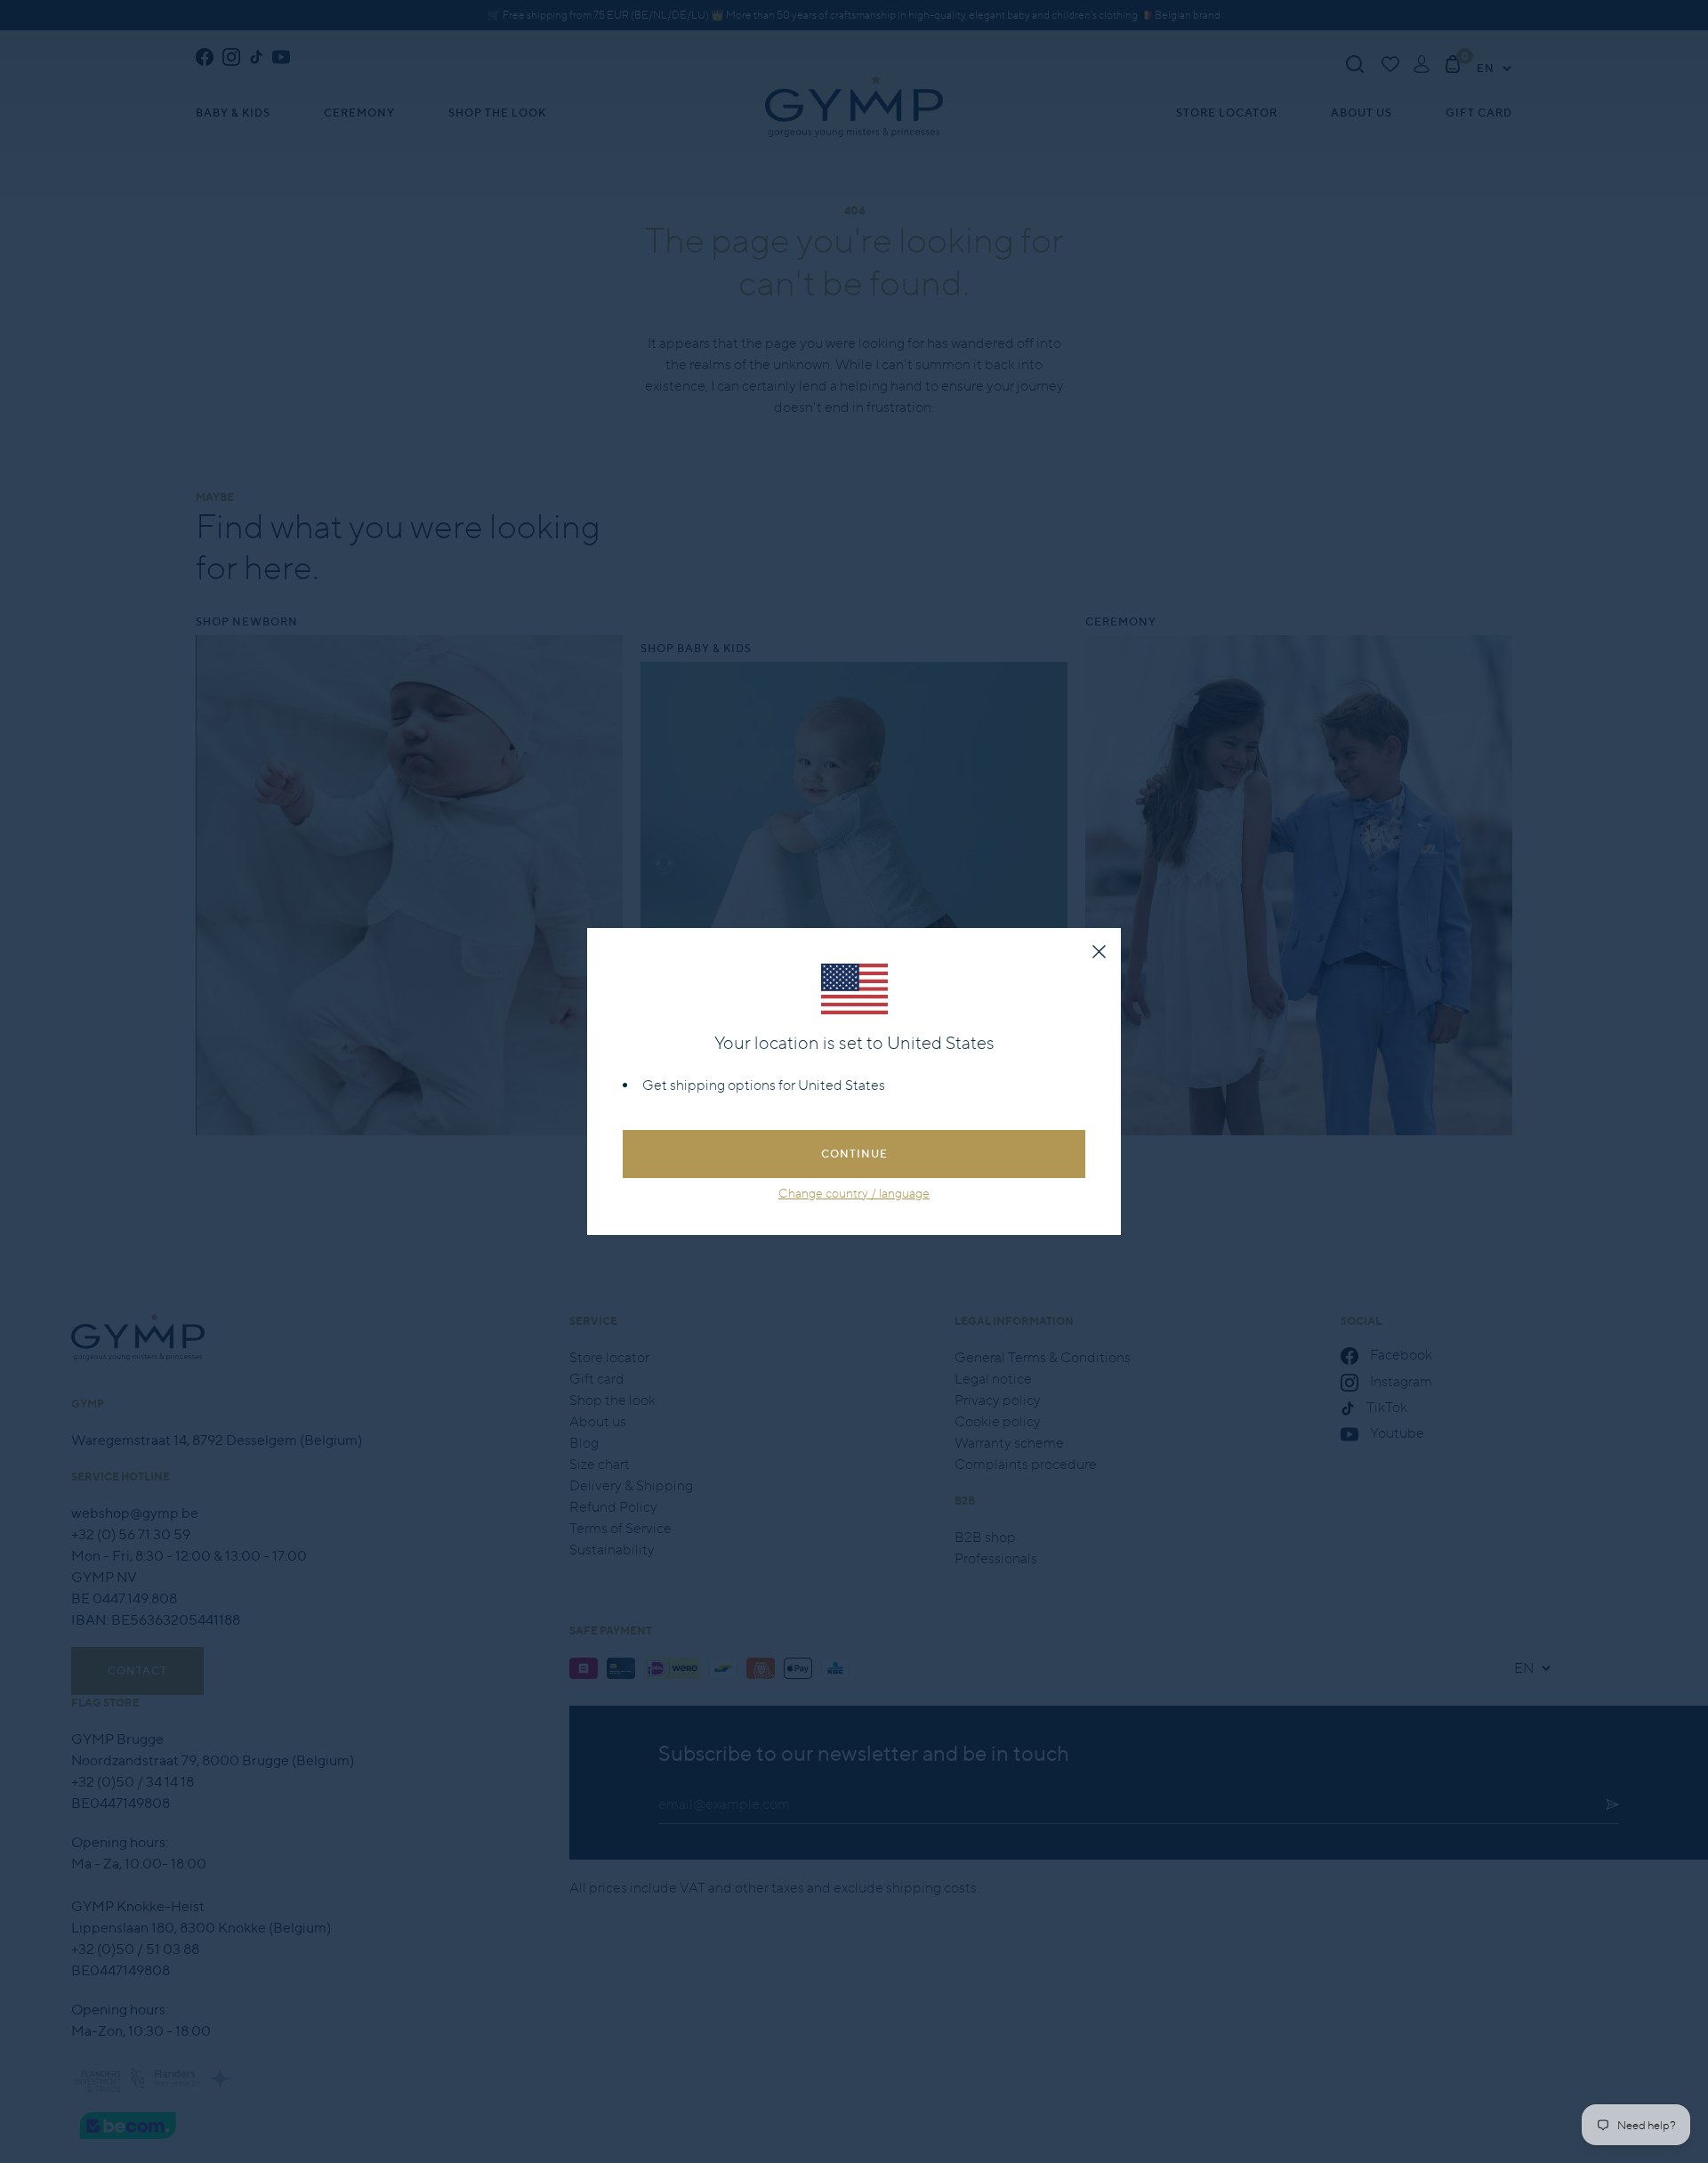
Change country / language (854, 1193)
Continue (854, 1154)
